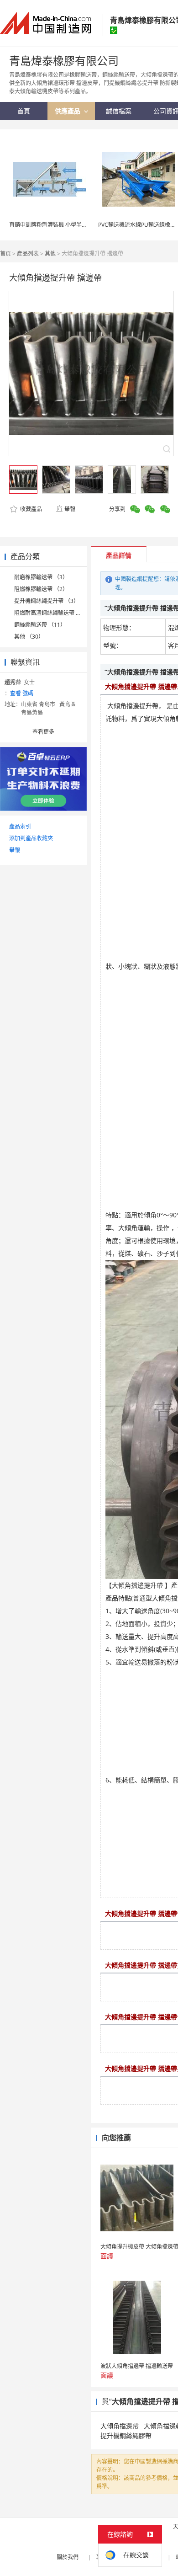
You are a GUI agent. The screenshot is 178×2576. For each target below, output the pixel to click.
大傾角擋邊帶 (120, 2426)
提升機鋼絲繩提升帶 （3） (47, 601)
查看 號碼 (22, 693)
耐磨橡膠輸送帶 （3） (41, 577)
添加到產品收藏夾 (31, 838)
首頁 (5, 253)
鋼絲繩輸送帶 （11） (40, 625)
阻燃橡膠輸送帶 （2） (41, 589)
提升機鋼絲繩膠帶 (126, 2435)
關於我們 (68, 2557)
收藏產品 (30, 509)
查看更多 (43, 732)
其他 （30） (29, 637)
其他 (50, 253)
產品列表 (28, 253)
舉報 (70, 509)
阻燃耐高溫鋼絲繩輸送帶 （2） (52, 613)
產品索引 (20, 826)
